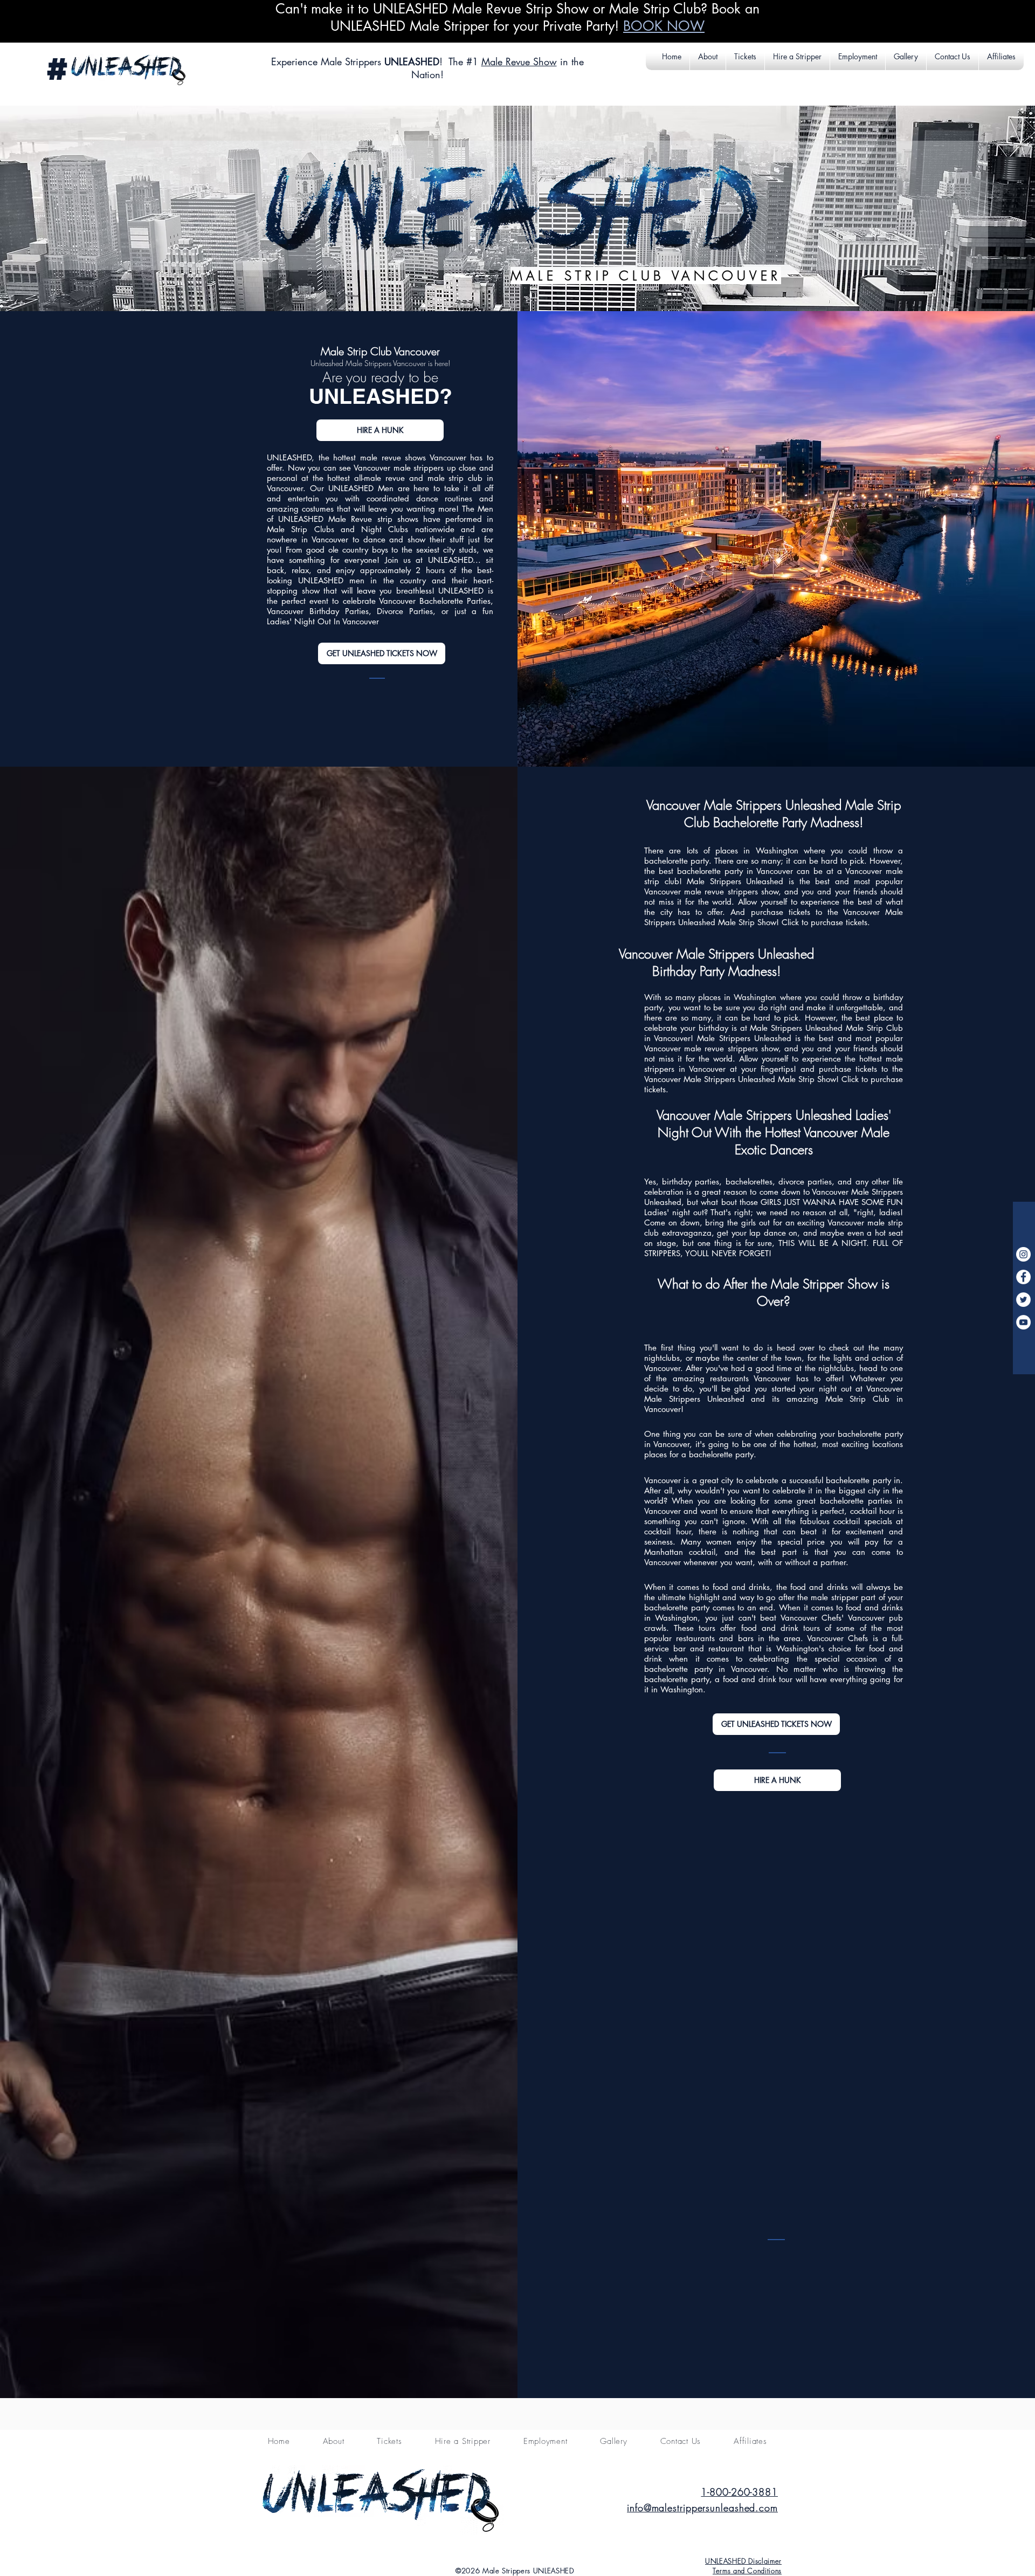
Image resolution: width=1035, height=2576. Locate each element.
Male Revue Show (519, 61)
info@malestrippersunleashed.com (702, 2508)
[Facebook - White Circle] (1023, 1277)
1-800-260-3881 (739, 2492)
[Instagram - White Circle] (1023, 1254)
